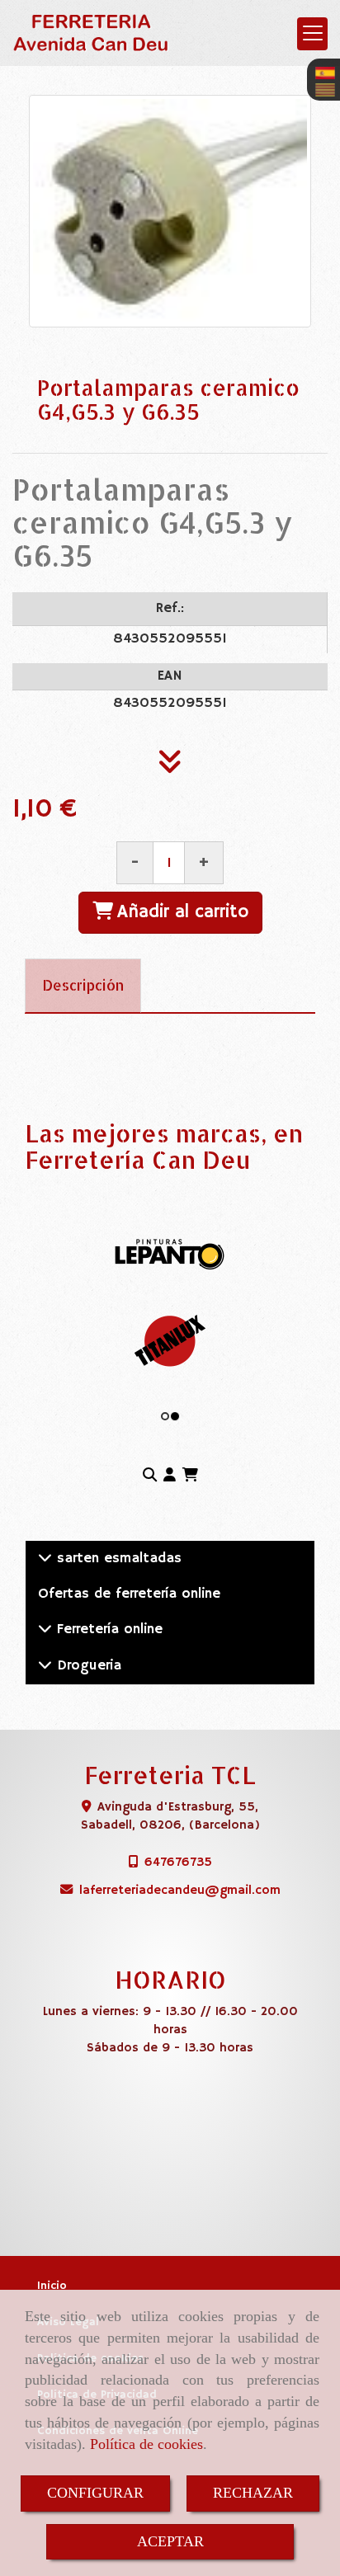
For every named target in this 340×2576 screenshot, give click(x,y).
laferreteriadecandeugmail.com (180, 1890)
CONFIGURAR (95, 2493)
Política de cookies (146, 2444)
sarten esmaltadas (117, 1559)
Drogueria (87, 1666)
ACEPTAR (170, 2541)
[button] (170, 1476)
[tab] (83, 986)
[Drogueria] (45, 1666)
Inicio (52, 2286)
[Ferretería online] (45, 1629)
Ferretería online (107, 1629)
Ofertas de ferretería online (129, 1594)
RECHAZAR (253, 2493)
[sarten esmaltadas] (45, 1559)
